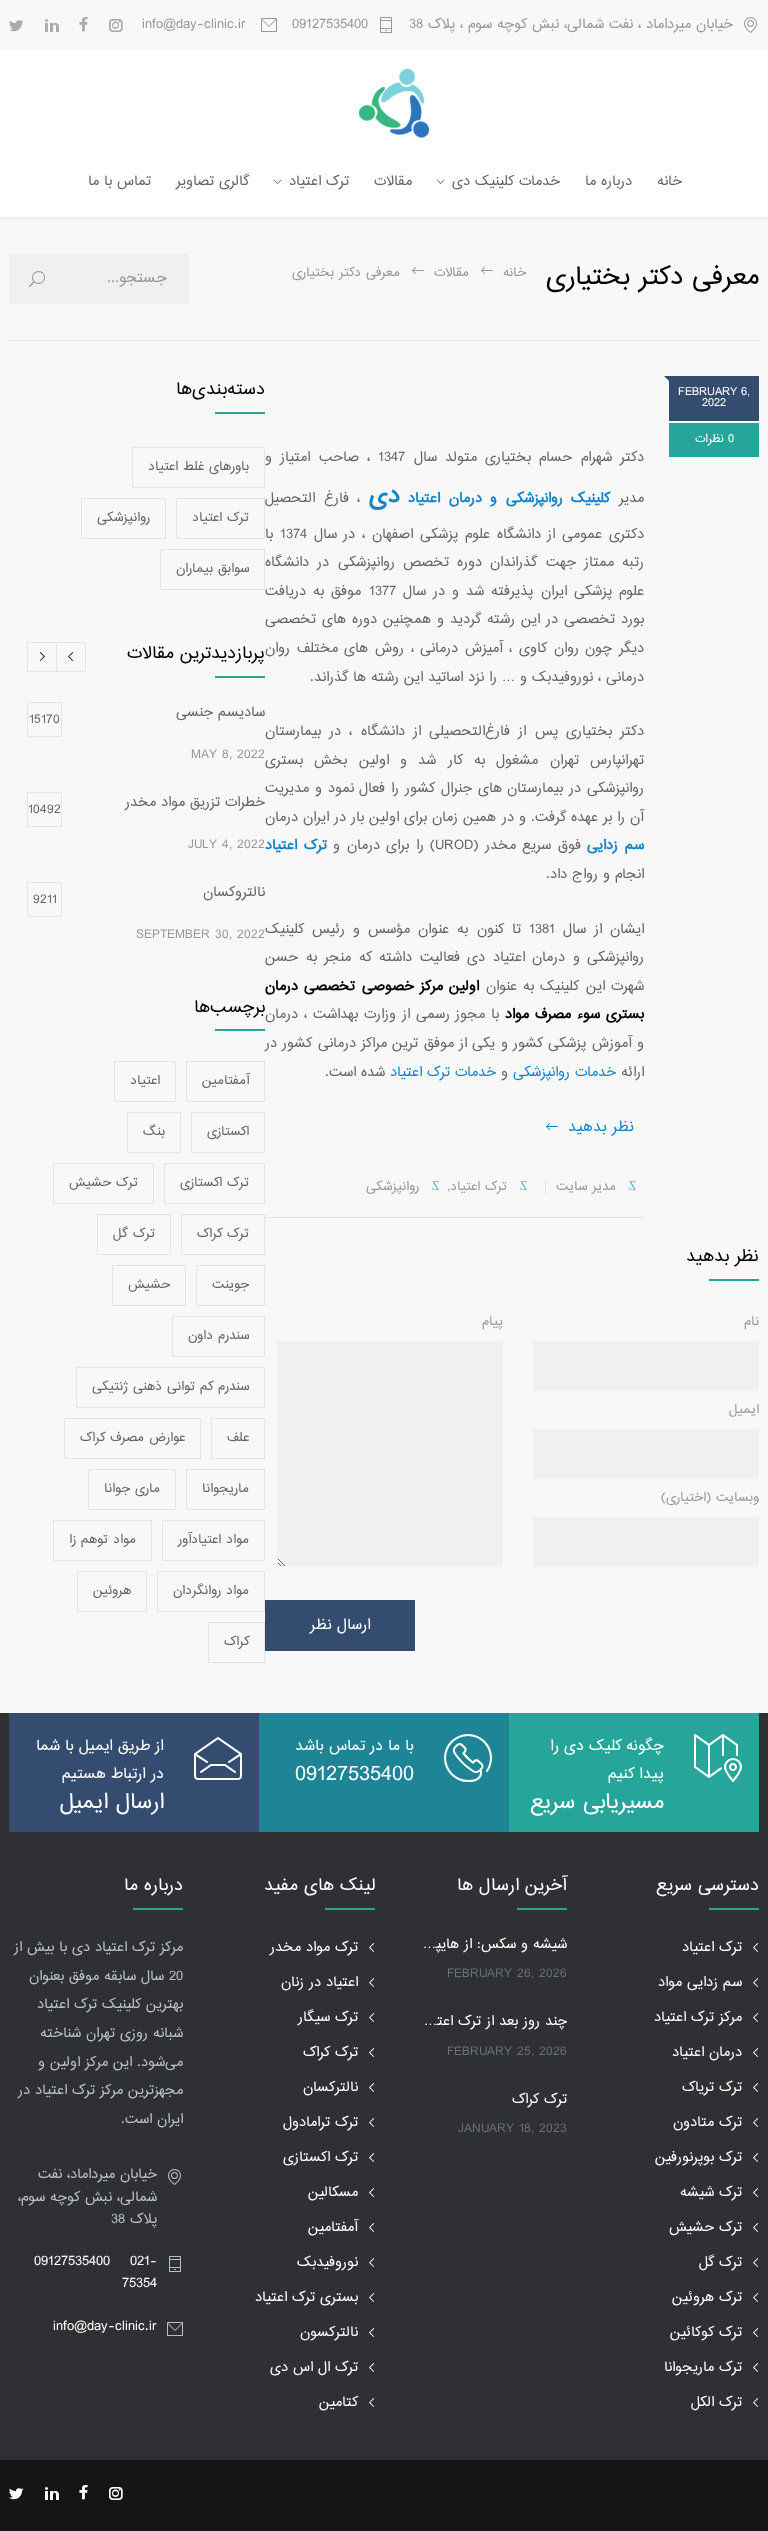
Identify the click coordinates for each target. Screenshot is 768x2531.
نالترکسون (329, 2332)
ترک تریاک (712, 2087)
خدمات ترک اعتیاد (443, 1072)
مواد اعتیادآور (213, 1540)
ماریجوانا (225, 1489)
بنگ (154, 1132)
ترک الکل (716, 2402)
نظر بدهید (601, 1127)
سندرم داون (218, 1336)
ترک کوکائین (706, 2332)
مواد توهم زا (102, 1540)
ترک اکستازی (214, 1183)
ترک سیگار (328, 2017)
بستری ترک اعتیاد (306, 2297)
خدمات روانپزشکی (564, 1072)
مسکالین (333, 2192)
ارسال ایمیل (112, 1803)
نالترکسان (330, 2087)
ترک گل (134, 1234)
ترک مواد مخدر (314, 1947)
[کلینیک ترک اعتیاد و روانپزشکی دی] (384, 103)
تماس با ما (119, 181)
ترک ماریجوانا (703, 2367)
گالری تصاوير (212, 181)
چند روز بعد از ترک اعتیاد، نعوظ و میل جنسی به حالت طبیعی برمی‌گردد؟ (493, 2022)
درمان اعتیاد (707, 2052)
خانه (669, 181)
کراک (236, 1642)
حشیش (149, 1285)
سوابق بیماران (212, 569)
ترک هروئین (707, 2297)
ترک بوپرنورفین (698, 2157)
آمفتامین (225, 1081)
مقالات (393, 181)
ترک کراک (223, 1234)
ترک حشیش (103, 1183)
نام (751, 1322)
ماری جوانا (132, 1489)
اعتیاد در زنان (319, 1982)
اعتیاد (145, 1081)
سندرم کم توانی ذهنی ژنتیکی (170, 1387)
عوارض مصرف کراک (132, 1438)
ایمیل (744, 1410)
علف (238, 1438)
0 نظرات (714, 439)
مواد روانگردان (211, 1591)
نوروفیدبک (327, 2262)
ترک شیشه (711, 2192)
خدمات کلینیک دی (506, 181)
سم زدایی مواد (700, 1982)
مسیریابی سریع (597, 1803)
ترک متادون (707, 2122)
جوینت (230, 1285)
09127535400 (330, 25)
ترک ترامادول (320, 2122)
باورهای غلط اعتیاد (198, 467)
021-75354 (139, 2272)
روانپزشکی (392, 1187)
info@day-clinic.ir (105, 2326)
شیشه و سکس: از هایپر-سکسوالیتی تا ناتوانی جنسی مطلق (493, 1945)
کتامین (338, 2402)
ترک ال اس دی (314, 2367)
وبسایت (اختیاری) (710, 1498)
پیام (492, 1322)
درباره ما (608, 181)
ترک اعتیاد (319, 181)
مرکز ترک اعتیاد (698, 2017)
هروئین (112, 1591)
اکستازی (228, 1132)
